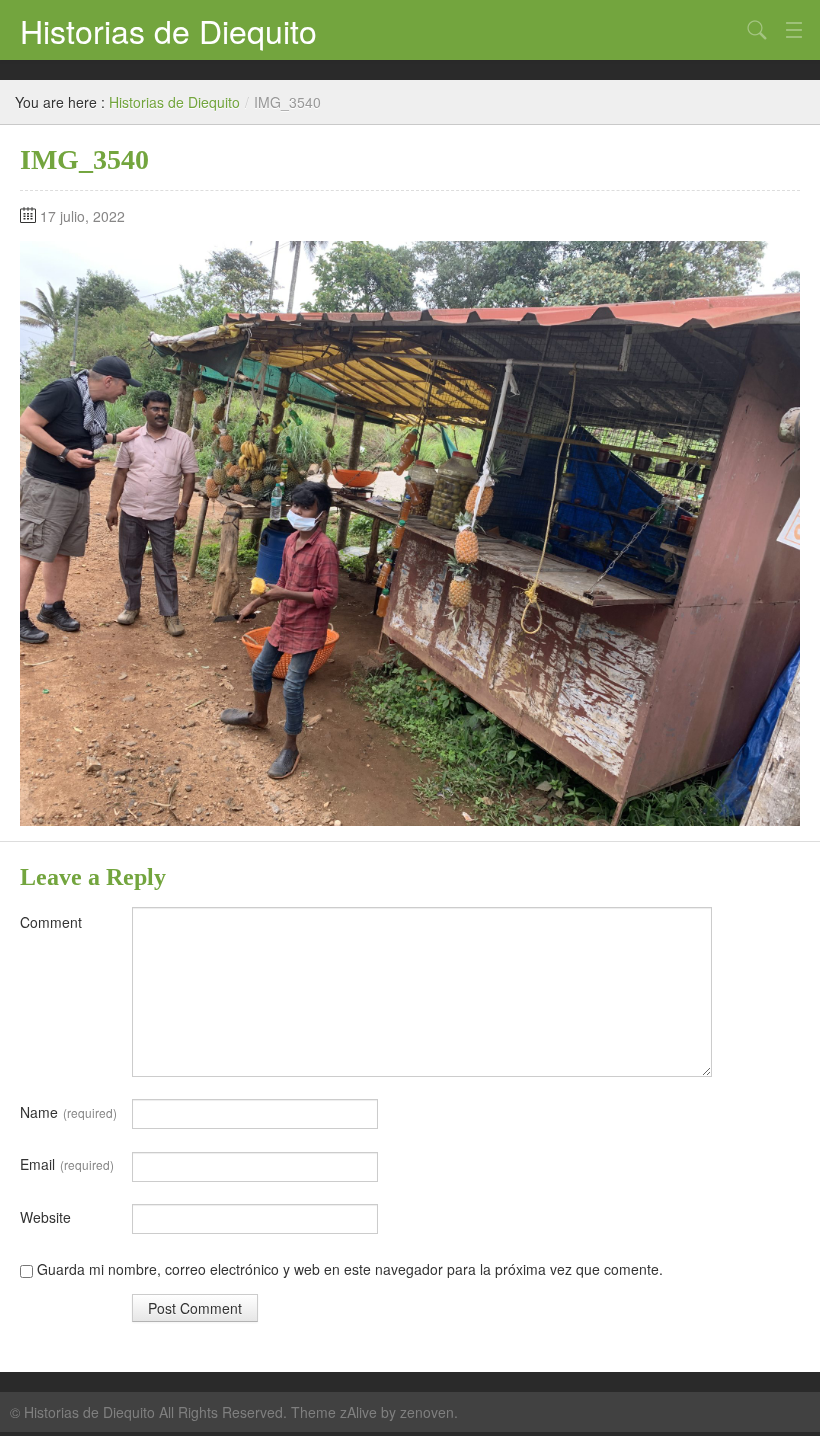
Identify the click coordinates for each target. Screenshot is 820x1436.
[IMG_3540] (410, 531)
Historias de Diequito (168, 30)
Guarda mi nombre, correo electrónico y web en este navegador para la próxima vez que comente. (350, 1269)
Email (67, 1164)
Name (68, 1112)
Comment (51, 922)
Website (45, 1217)
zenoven (427, 1412)
